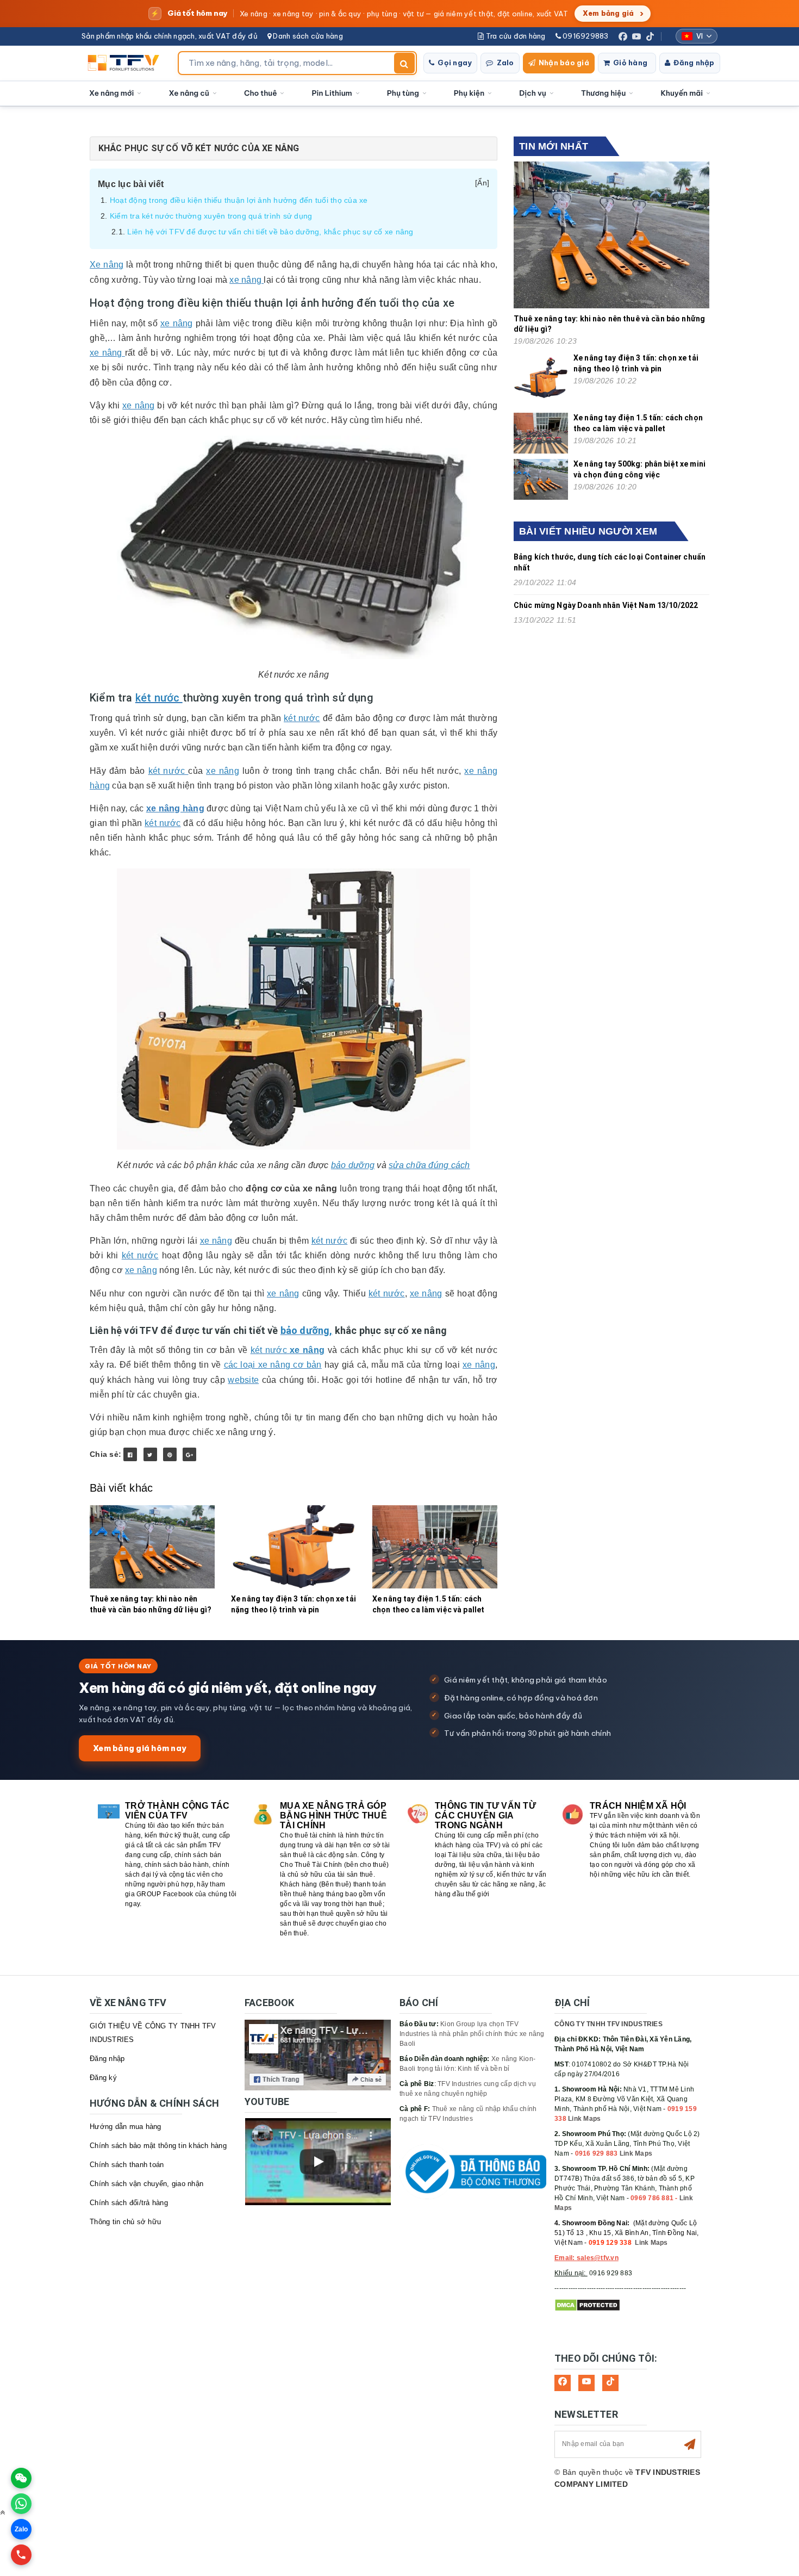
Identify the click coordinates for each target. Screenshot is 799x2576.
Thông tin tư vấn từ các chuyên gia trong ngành (485, 1815)
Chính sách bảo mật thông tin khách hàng (158, 2146)
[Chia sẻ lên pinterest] (170, 1454)
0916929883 (585, 36)
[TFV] (126, 63)
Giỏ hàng (630, 63)
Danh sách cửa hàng (307, 36)
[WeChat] (21, 2478)
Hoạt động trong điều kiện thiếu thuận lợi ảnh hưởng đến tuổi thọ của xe (239, 200)
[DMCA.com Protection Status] (587, 2305)
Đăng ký (103, 2078)
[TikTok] (650, 36)
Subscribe (690, 2444)
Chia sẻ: (105, 1454)
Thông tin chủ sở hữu (125, 2222)
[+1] (189, 1454)
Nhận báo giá (564, 63)
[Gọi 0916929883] (21, 2555)
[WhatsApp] (21, 2504)
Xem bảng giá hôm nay (140, 1748)
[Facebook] (623, 36)
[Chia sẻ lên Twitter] (150, 1454)
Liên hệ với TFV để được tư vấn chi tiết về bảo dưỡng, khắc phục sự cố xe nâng (270, 232)
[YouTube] (636, 36)
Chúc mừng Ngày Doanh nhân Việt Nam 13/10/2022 (606, 605)
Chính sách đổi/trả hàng (129, 2203)
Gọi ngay (455, 63)
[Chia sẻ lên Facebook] (130, 1454)
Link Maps (584, 2119)
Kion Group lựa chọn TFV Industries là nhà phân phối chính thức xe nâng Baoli (472, 2034)
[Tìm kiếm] (404, 63)
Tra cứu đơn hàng (514, 36)
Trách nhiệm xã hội (638, 1806)
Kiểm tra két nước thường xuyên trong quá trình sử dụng (211, 216)
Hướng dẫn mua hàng (126, 2127)
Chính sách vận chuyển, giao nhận (146, 2184)
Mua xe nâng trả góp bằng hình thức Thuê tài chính (333, 1815)
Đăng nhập (694, 63)
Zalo (505, 63)
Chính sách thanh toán (127, 2165)
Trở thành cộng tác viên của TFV (177, 1811)
